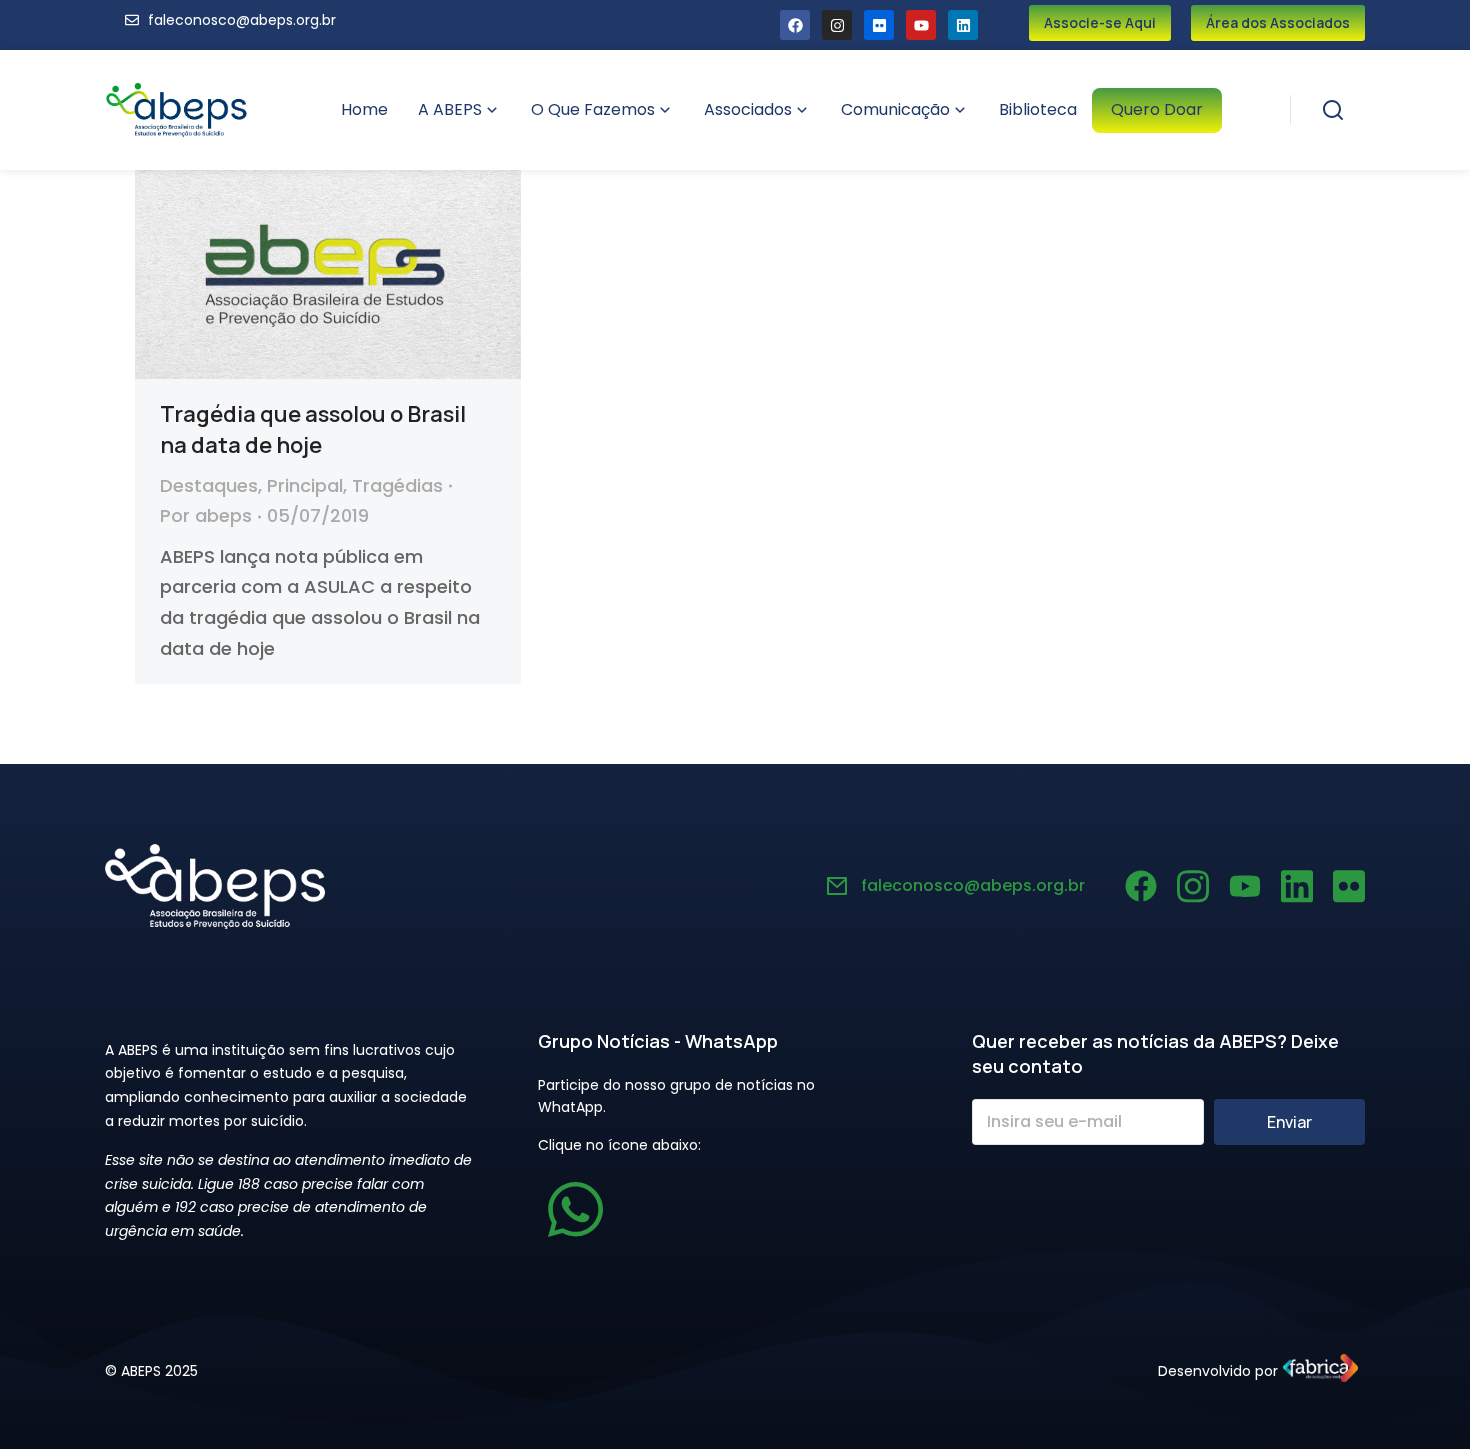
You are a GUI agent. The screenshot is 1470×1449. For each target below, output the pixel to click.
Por (206, 515)
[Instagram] (837, 25)
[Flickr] (879, 25)
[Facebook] (795, 25)
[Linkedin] (963, 25)
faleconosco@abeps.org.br (973, 885)
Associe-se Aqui (1100, 22)
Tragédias (397, 485)
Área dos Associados (1278, 22)
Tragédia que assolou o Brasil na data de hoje (313, 429)
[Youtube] (921, 25)
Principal (305, 485)
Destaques (209, 485)
